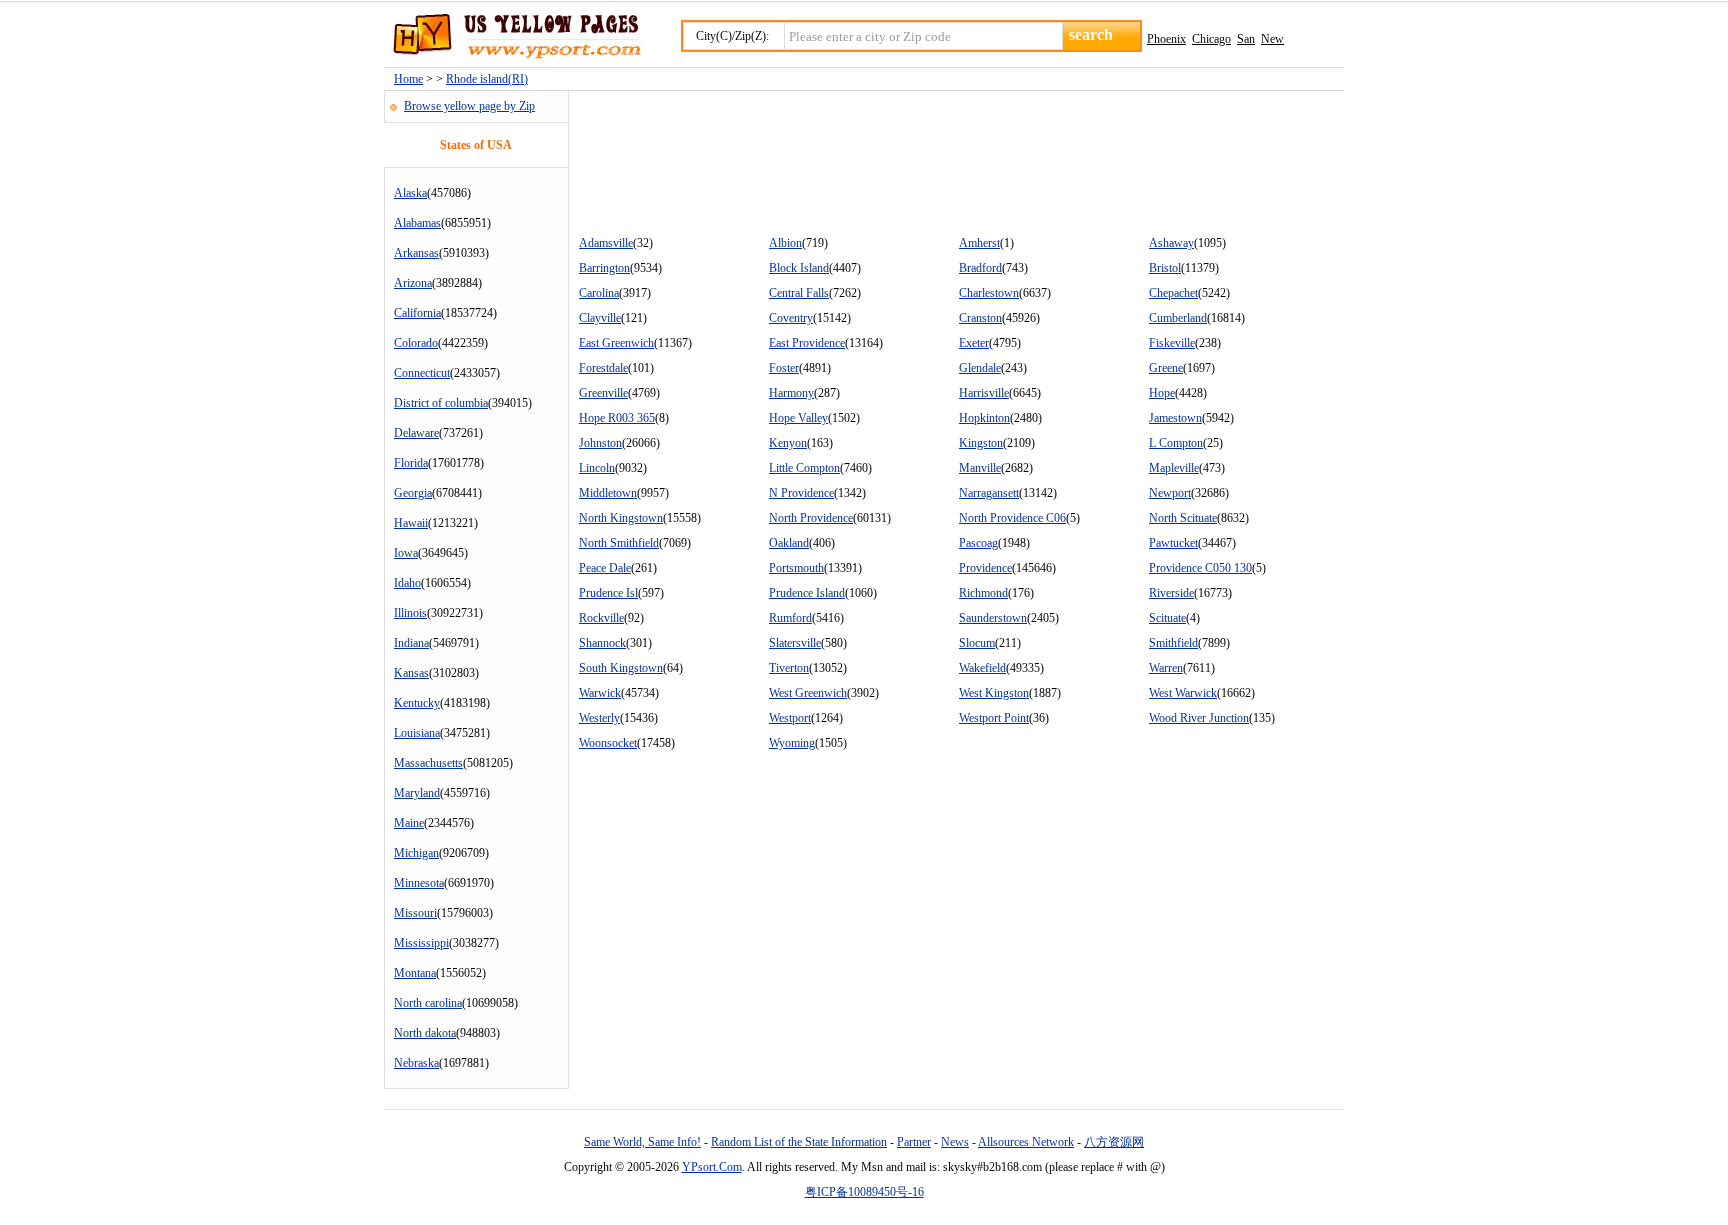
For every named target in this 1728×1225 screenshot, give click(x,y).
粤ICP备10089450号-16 (864, 1192)
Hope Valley (798, 418)
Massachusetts (428, 763)
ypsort (512, 37)
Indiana (411, 643)
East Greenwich (616, 343)
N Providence (801, 493)
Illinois (410, 613)
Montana (415, 973)
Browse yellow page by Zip (469, 106)
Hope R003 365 (617, 418)
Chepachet (1173, 293)
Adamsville (606, 243)
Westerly (599, 718)
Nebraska (416, 1063)
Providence (985, 568)
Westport (790, 718)
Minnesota (419, 883)
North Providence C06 (1012, 518)
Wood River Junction (1199, 718)
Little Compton (804, 468)
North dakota (425, 1033)
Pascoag (978, 543)
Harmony (791, 393)
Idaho (407, 583)
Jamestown (1175, 418)
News (955, 1142)
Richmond (983, 593)
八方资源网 (1114, 1142)
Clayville (600, 318)
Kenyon (788, 443)
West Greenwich (808, 693)
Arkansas (416, 253)
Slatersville (795, 643)
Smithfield (1173, 643)
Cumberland (1178, 318)
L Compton (1176, 443)
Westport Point (994, 718)
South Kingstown (621, 668)
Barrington (604, 268)
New (1272, 39)
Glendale (980, 368)
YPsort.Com (712, 1167)
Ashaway (1171, 243)
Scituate (1167, 618)
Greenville (603, 393)
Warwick (600, 693)
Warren (1166, 668)
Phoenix (1166, 39)
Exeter (974, 343)
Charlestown (989, 293)
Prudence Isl (608, 593)
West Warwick (1183, 693)
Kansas (411, 673)
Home (408, 79)
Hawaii (411, 523)
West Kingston (994, 693)
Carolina (599, 293)
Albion (785, 243)
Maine (409, 823)
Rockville (601, 618)
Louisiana (417, 733)
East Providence (807, 343)
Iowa (406, 553)
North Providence (811, 518)
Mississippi (421, 943)
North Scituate (1183, 518)
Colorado (416, 343)
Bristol (1165, 268)
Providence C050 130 (1200, 568)
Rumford (790, 618)
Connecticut (422, 373)
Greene (1166, 368)
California (417, 313)
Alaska (410, 193)
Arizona (413, 283)
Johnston (600, 443)
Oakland (789, 543)
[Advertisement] (933, 156)
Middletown (608, 493)
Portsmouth (796, 568)
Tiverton (789, 668)
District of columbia (441, 403)
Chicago (1211, 39)
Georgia (413, 493)
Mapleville (1174, 468)
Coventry (791, 318)
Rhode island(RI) (487, 79)
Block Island (799, 268)
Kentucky (417, 703)
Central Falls (799, 293)
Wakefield (982, 668)
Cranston (980, 318)
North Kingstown (621, 518)
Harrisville (984, 393)
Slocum (977, 643)
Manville (980, 468)
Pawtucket (1173, 543)
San (1246, 39)
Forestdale (603, 368)
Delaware (416, 433)
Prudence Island (807, 593)
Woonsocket (608, 743)
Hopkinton (984, 418)
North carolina (428, 1003)
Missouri (415, 913)
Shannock (602, 643)
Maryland (417, 793)
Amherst (979, 243)
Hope (1162, 393)
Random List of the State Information (799, 1142)
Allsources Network (1026, 1142)
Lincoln (597, 468)
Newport (1170, 493)
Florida (411, 463)
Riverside (1171, 593)
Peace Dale (605, 568)
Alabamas (417, 223)
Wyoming (792, 743)
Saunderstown (993, 618)
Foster (784, 368)
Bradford (980, 268)
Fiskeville (1172, 343)
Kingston (981, 443)
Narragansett (989, 493)
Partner (914, 1142)
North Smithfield (619, 543)
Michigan (416, 853)
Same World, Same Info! (642, 1142)
